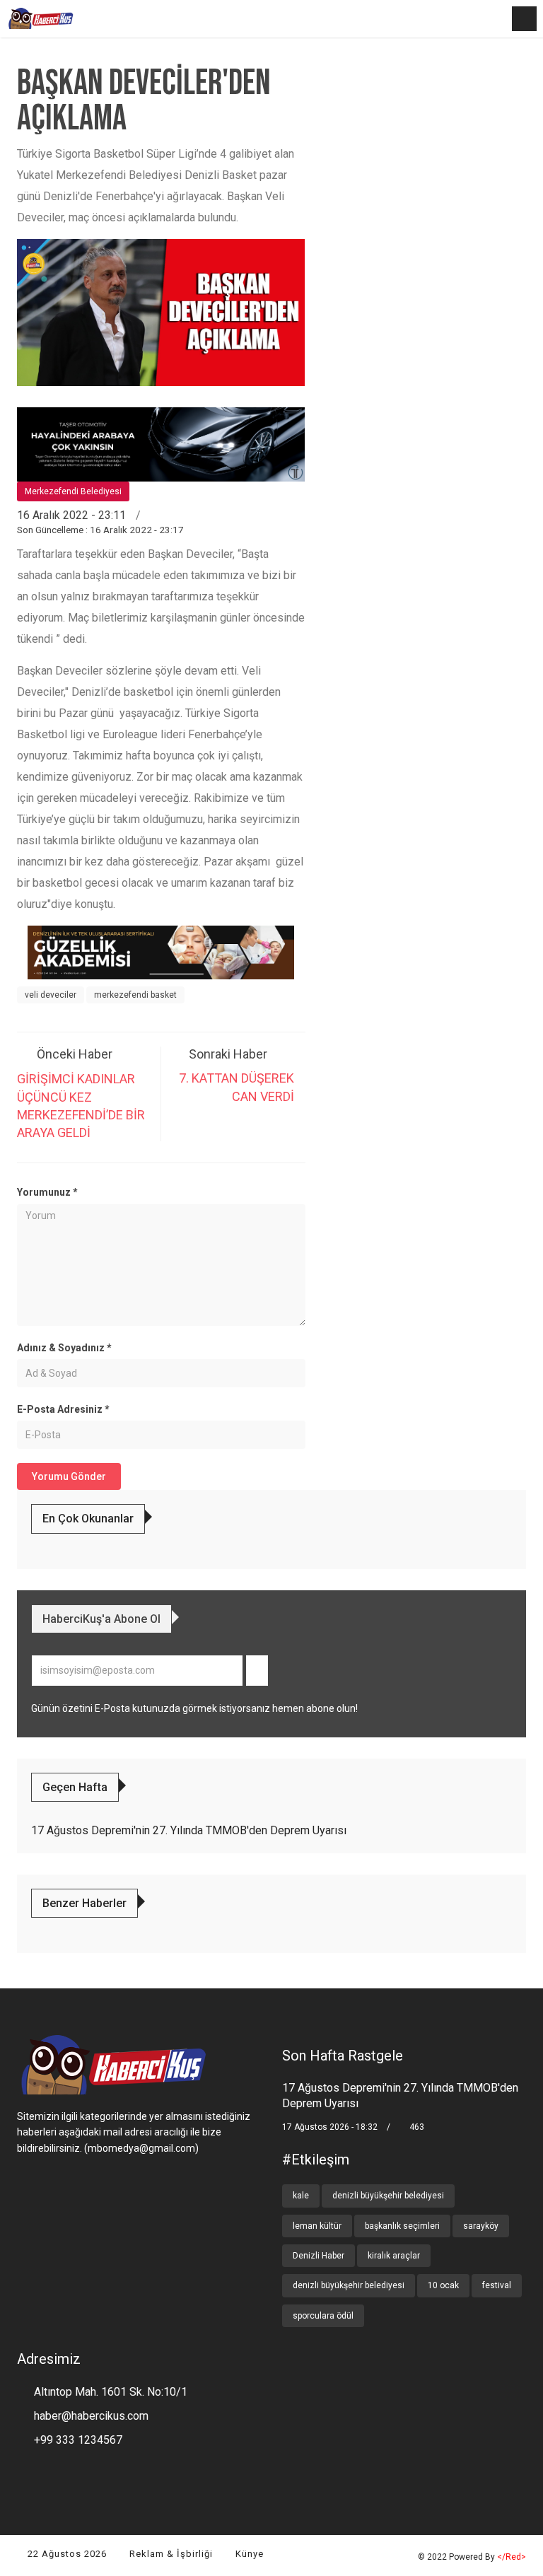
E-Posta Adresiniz (63, 1409)
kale (301, 2196)
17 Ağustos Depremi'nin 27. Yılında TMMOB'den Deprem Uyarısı (189, 1830)
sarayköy (481, 2226)
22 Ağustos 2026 (66, 2554)
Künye (248, 2554)
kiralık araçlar (394, 2256)
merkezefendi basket (135, 995)
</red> (512, 2557)
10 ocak (443, 2285)
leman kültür (317, 2226)
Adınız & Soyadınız (64, 1348)
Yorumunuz (47, 1192)
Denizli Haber (319, 2256)
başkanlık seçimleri (402, 2226)
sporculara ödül (323, 2316)
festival (497, 2285)
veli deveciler (51, 995)
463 (416, 2127)
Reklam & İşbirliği (170, 2554)
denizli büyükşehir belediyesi (388, 2196)
